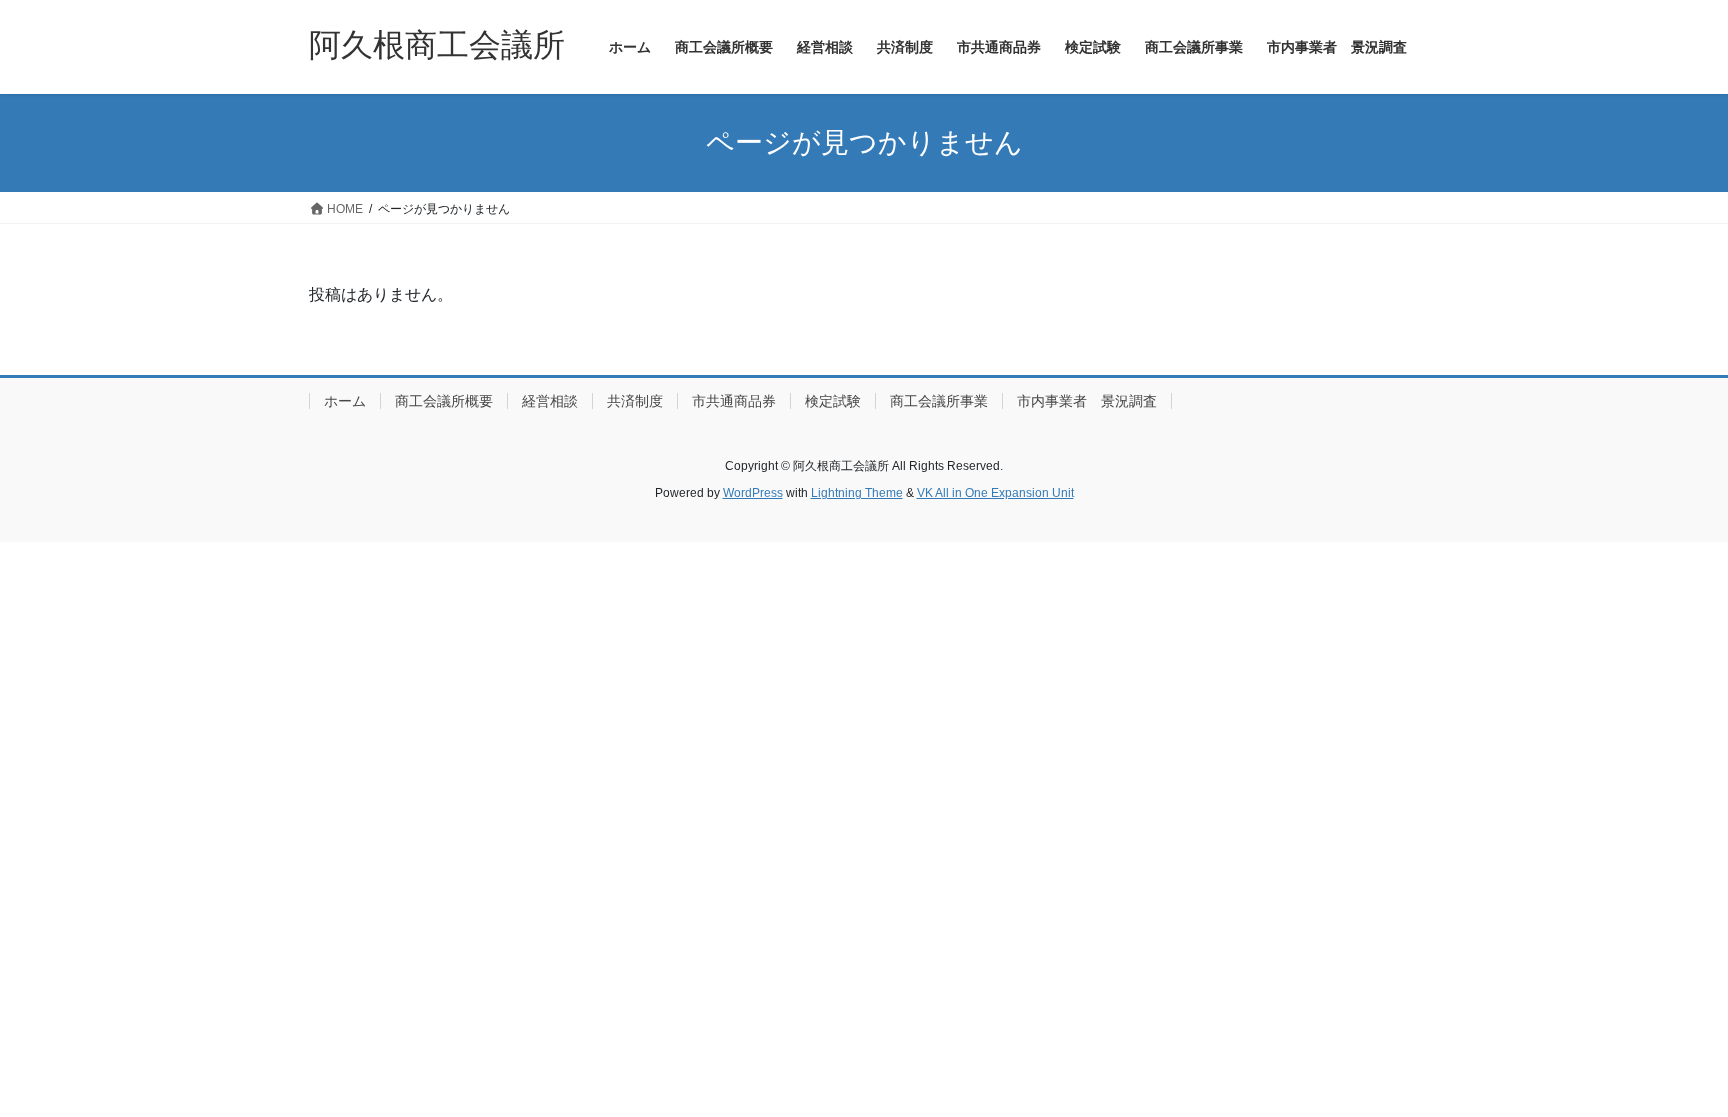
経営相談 (550, 401)
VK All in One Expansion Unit (995, 493)
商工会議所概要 (444, 401)
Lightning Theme (857, 493)
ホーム (345, 401)
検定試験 (833, 401)
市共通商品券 (734, 401)
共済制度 (635, 401)
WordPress (753, 493)
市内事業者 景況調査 (1087, 401)
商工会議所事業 (939, 401)
